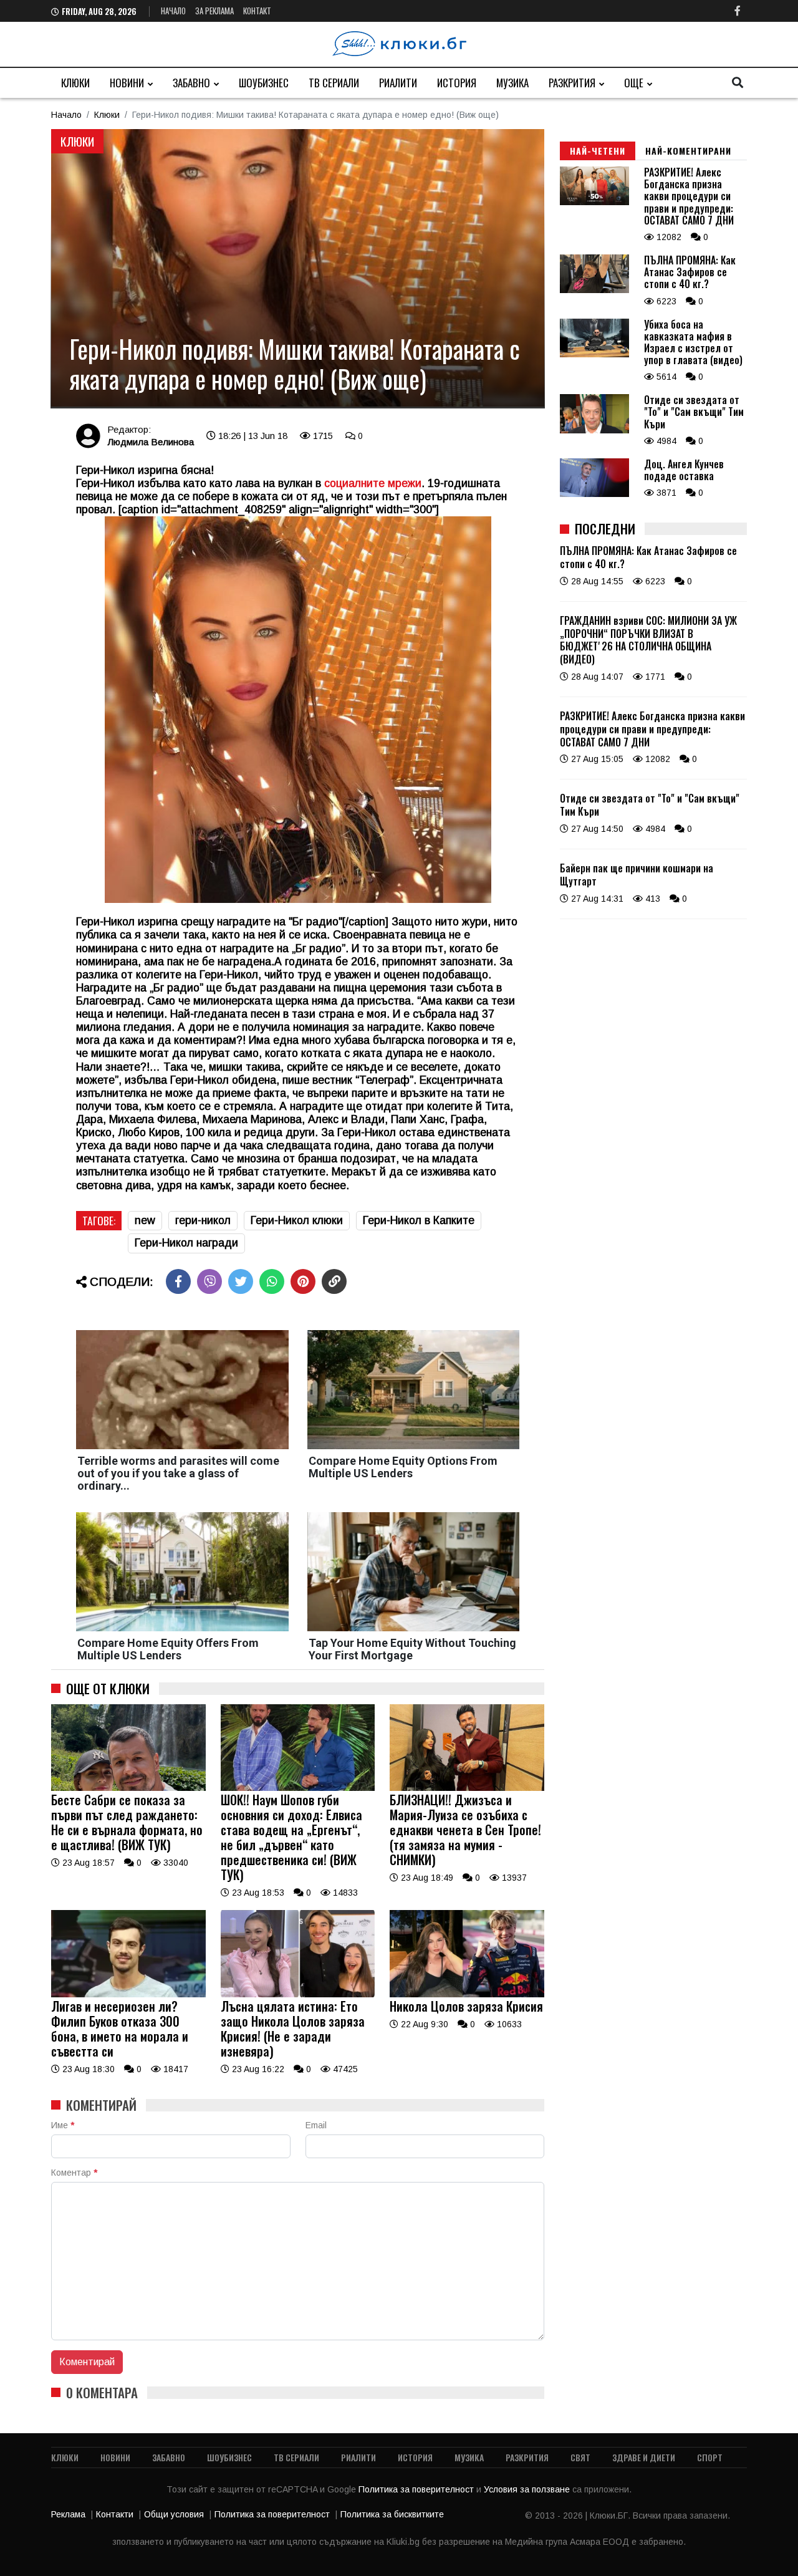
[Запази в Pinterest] (303, 1281)
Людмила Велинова (151, 442)
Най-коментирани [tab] (688, 151)
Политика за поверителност (417, 2489)
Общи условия (174, 2514)
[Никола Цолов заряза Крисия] (467, 1994)
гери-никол (203, 1220)
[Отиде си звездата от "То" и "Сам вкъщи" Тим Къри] (594, 430)
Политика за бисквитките (392, 2514)
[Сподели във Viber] (209, 1281)
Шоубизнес (264, 83)
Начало (173, 11)
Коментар (74, 2173)
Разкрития (572, 83)
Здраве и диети (644, 2457)
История (457, 83)
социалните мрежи (373, 483)
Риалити (398, 83)
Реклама (68, 2514)
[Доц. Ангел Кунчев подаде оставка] (594, 494)
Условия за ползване (528, 2489)
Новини (127, 83)
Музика (512, 83)
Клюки (75, 83)
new (145, 1220)
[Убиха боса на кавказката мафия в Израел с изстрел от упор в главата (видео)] (594, 354)
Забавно (191, 83)
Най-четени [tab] (598, 151)
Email (316, 2125)
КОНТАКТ (257, 11)
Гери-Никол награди (186, 1243)
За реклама (214, 11)
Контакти (115, 2514)
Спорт (710, 2457)
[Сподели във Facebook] (178, 1281)
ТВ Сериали (334, 83)
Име (63, 2125)
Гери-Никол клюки (297, 1220)
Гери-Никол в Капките (419, 1220)
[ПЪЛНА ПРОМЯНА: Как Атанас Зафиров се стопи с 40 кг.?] (594, 290)
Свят (580, 2457)
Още (634, 83)
